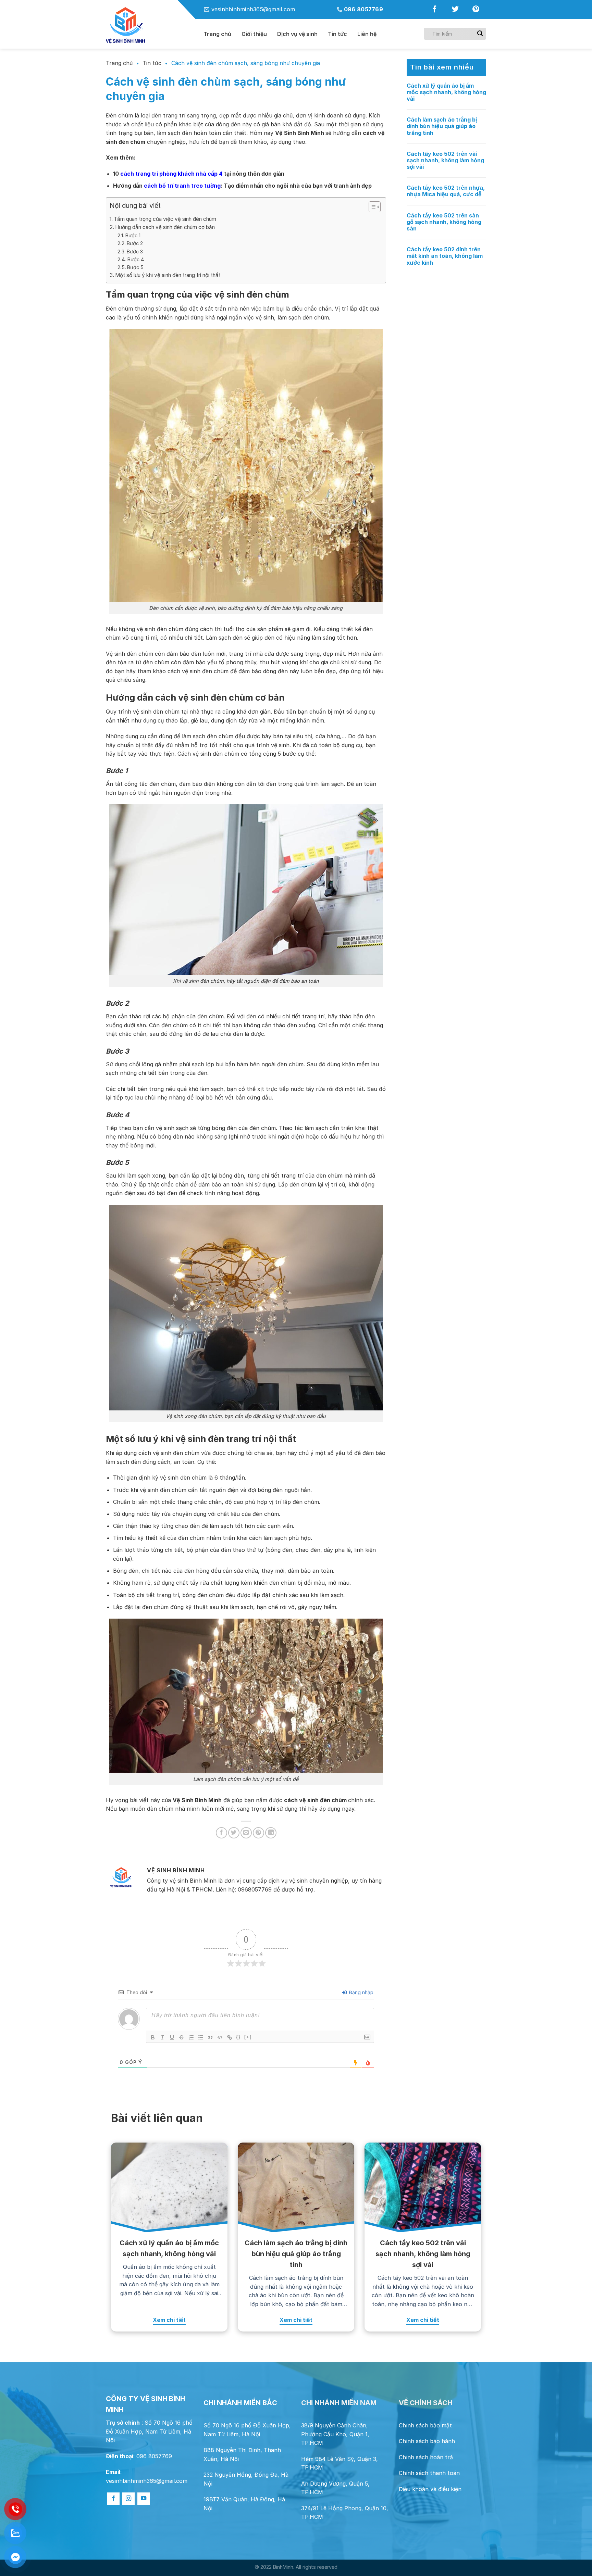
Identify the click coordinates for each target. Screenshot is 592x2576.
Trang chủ (217, 34)
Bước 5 (135, 267)
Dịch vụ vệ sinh (297, 34)
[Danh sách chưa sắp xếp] (201, 2037)
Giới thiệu (254, 34)
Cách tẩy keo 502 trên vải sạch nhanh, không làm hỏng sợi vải (445, 160)
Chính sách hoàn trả (426, 2457)
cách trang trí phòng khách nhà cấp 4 (171, 174)
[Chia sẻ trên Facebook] (221, 1833)
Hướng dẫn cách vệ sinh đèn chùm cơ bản (165, 227)
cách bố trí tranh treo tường (182, 186)
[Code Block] (220, 2037)
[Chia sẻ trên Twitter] (234, 1833)
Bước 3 (135, 252)
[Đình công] (182, 2037)
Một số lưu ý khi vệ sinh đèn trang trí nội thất (168, 275)
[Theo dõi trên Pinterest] (476, 11)
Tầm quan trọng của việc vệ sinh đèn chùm (165, 219)
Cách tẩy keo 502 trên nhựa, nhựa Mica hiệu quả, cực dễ (446, 191)
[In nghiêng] (162, 2037)
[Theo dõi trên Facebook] (435, 11)
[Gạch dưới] (172, 2037)
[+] (248, 2037)
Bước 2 (135, 243)
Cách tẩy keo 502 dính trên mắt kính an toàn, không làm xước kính (445, 256)
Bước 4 (136, 259)
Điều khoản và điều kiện (430, 2489)
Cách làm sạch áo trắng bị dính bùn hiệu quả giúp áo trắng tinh (442, 126)
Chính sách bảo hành (427, 2441)
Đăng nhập (360, 1992)
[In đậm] (153, 2037)
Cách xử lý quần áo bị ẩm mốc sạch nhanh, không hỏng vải (446, 92)
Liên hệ (367, 34)
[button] (371, 208)
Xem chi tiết (169, 2320)
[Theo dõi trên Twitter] (455, 11)
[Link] (230, 2037)
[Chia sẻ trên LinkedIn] (271, 1833)
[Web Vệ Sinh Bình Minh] (150, 26)
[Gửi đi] (480, 34)
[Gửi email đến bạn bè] (246, 1833)
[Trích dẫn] (210, 2037)
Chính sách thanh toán (429, 2473)
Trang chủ (119, 63)
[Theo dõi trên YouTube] (144, 2499)
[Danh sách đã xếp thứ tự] (191, 2037)
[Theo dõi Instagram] (128, 2499)
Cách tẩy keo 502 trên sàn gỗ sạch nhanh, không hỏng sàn (444, 222)
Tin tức (337, 34)
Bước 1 (133, 235)
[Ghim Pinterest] (258, 1833)
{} (238, 2037)
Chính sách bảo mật (425, 2425)
